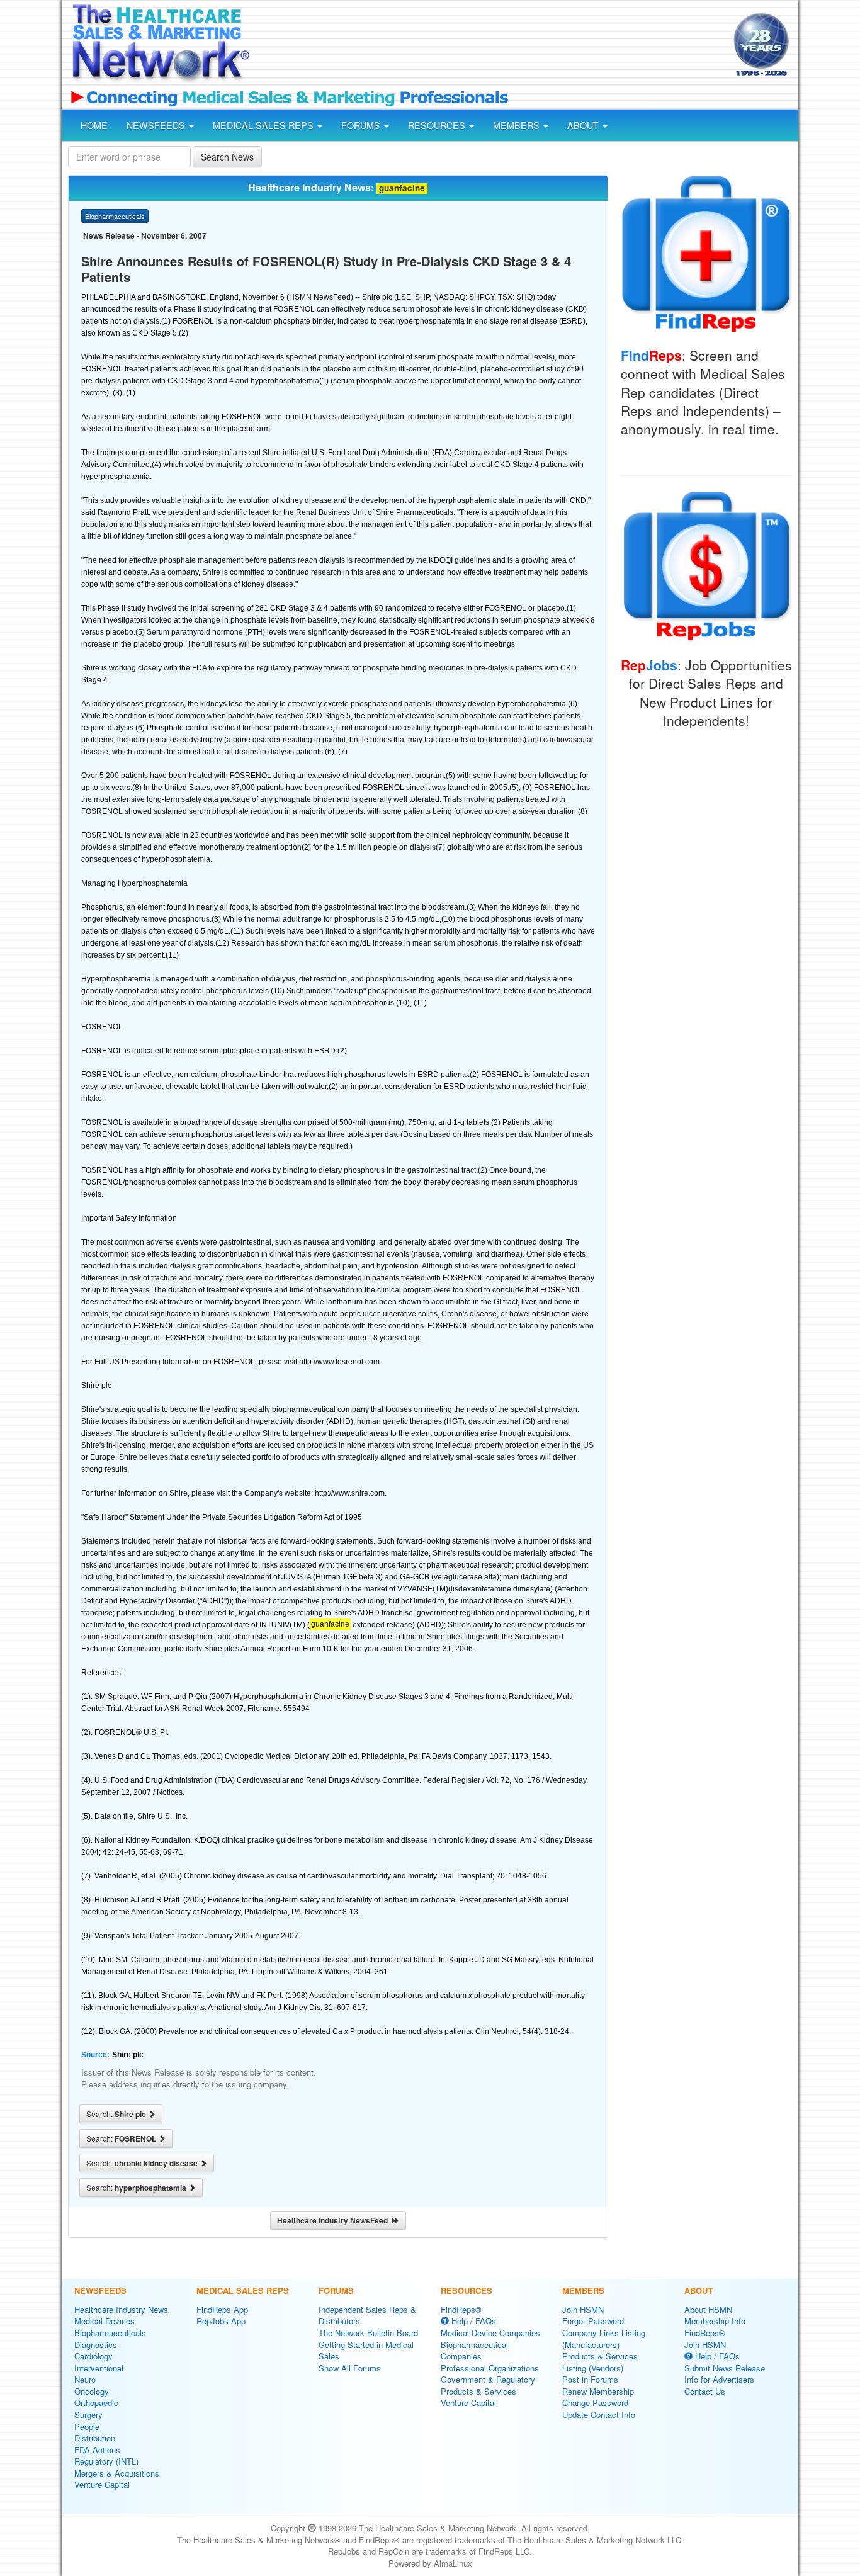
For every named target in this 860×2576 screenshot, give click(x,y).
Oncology (92, 2391)
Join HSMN (583, 2309)
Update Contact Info (599, 2415)
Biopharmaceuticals (110, 2333)
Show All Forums (350, 2368)
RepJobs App (221, 2321)
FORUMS (362, 125)
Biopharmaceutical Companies (474, 2351)
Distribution (95, 2438)
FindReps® (461, 2309)
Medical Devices (105, 2321)
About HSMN (708, 2309)
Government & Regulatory (488, 2379)
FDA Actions (97, 2450)
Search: (117, 2114)
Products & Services (478, 2391)
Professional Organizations (490, 2368)
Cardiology (93, 2356)
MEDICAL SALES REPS (264, 125)
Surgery (88, 2415)
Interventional (99, 2368)
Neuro (85, 2379)
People (87, 2426)
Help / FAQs (472, 2321)
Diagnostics (96, 2345)
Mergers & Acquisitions (117, 2473)
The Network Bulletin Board (368, 2333)
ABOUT (584, 125)
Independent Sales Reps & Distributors (367, 2315)
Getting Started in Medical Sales (366, 2351)
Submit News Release (725, 2368)
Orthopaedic (96, 2403)
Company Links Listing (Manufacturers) (604, 2339)
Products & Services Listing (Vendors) (600, 2362)
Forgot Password (593, 2321)
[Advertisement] (490, 46)
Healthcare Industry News (121, 2309)
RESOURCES (438, 125)
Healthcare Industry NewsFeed (334, 2220)
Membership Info (715, 2321)
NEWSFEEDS (157, 125)
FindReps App (222, 2309)
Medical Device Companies (490, 2333)
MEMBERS (518, 125)
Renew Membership (598, 2391)
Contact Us (705, 2391)
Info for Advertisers (719, 2379)
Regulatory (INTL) (106, 2461)
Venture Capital (102, 2484)
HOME (94, 125)
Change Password (595, 2403)
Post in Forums (590, 2379)
